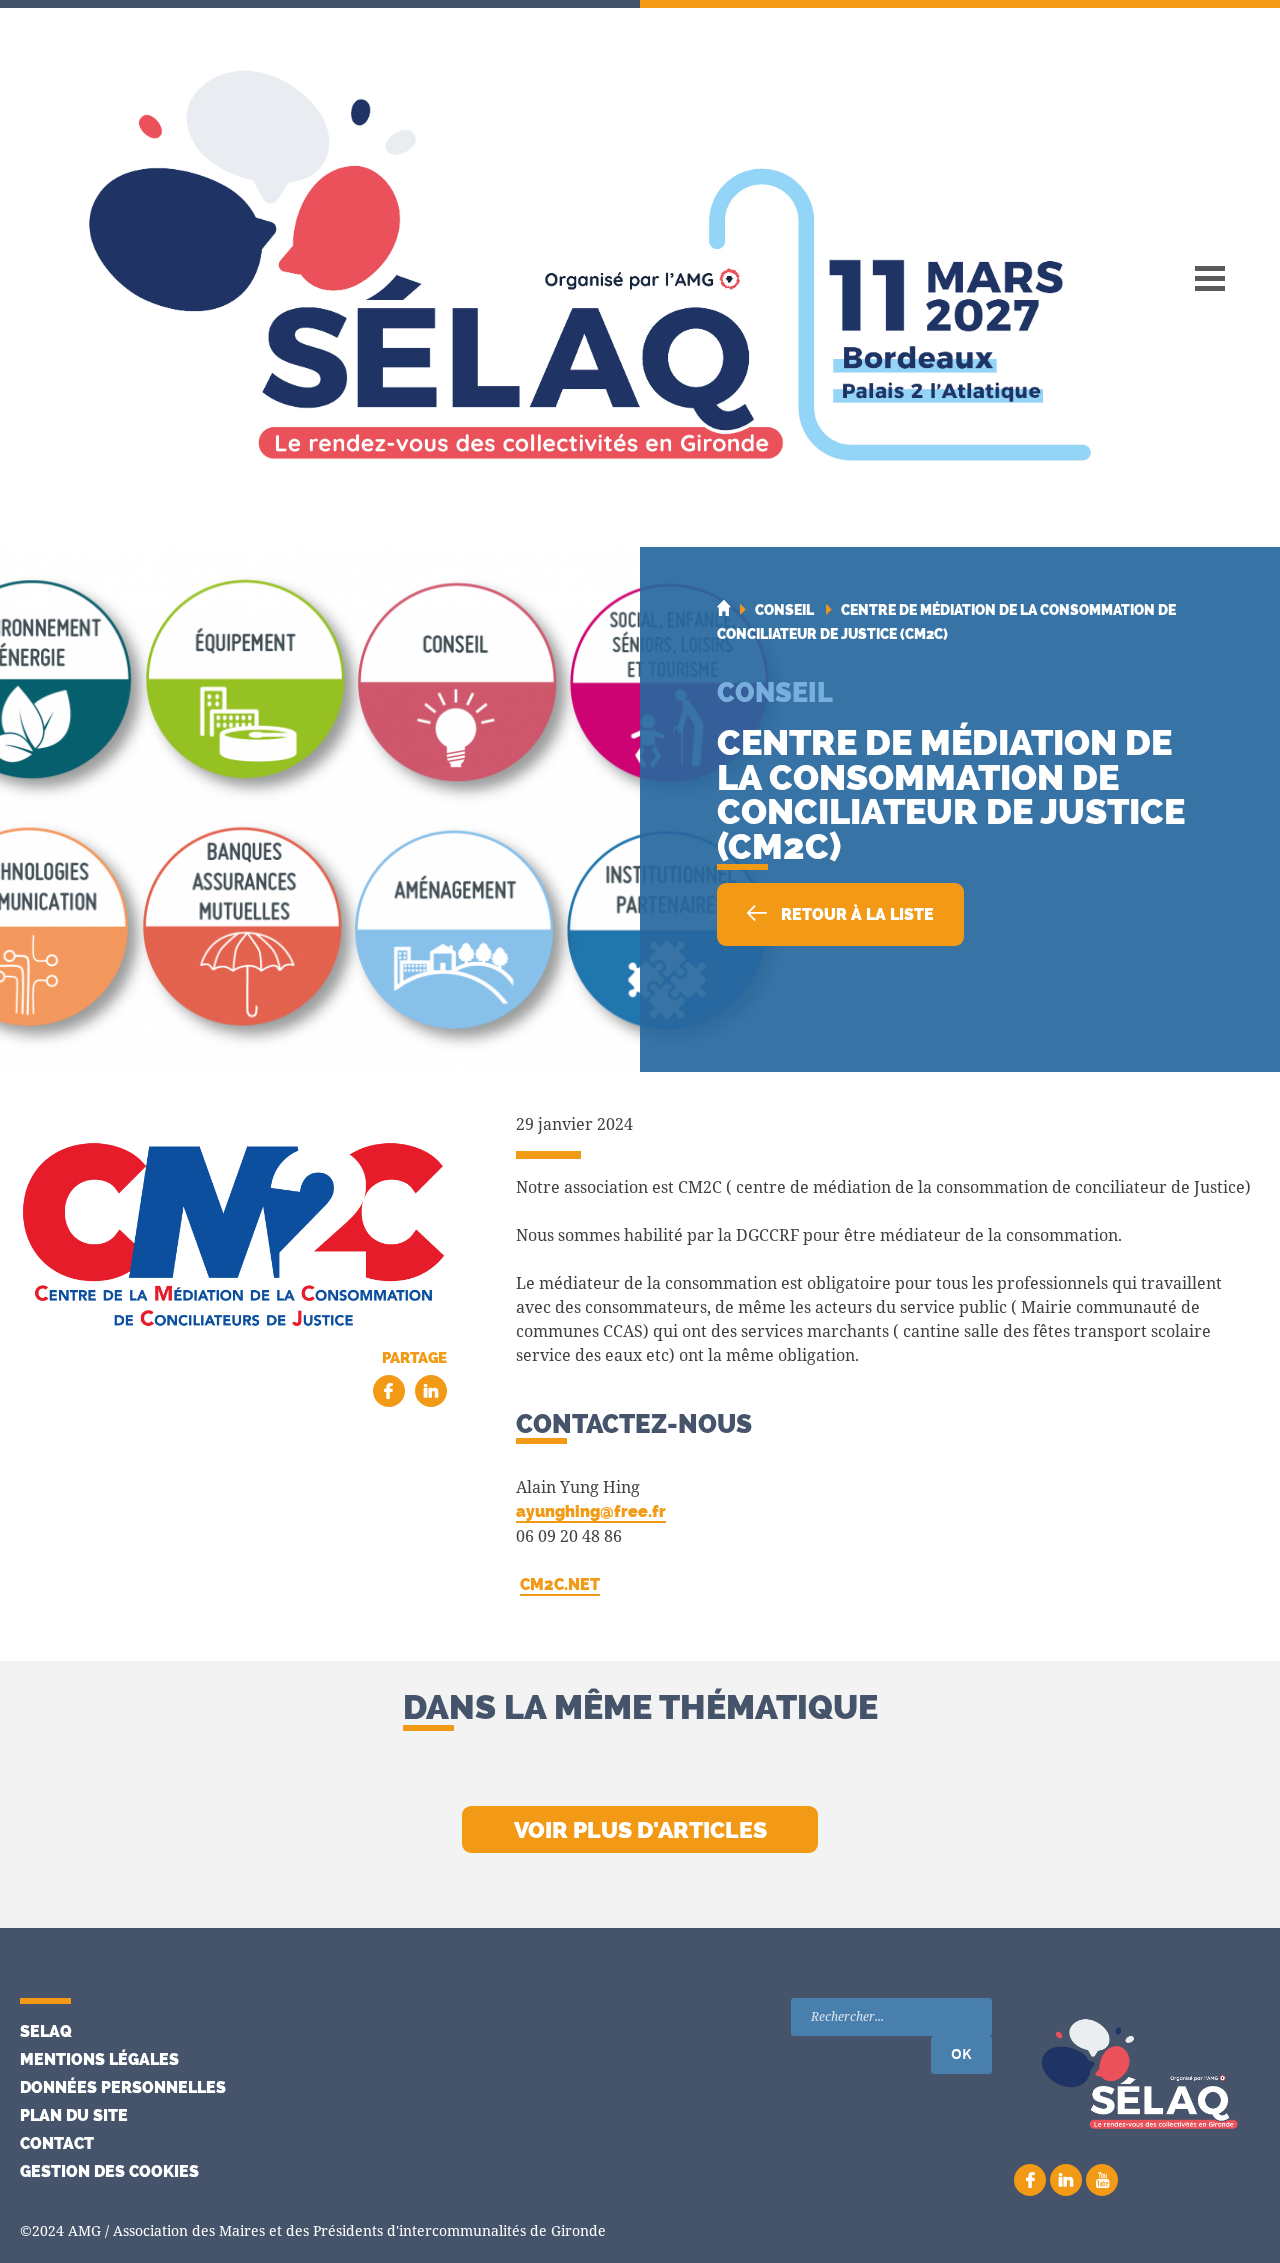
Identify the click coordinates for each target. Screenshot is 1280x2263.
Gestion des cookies (109, 2171)
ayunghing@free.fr (591, 1511)
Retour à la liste (855, 914)
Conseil (775, 692)
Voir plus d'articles (640, 1829)
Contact (57, 2143)
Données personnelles (123, 2087)
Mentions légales (99, 2059)
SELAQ (46, 2031)
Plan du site (74, 2115)
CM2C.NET (560, 1584)
